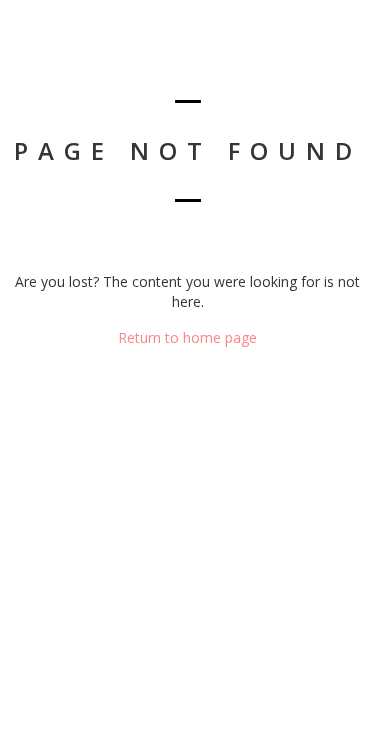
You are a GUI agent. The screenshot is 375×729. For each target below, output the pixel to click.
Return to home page (187, 337)
